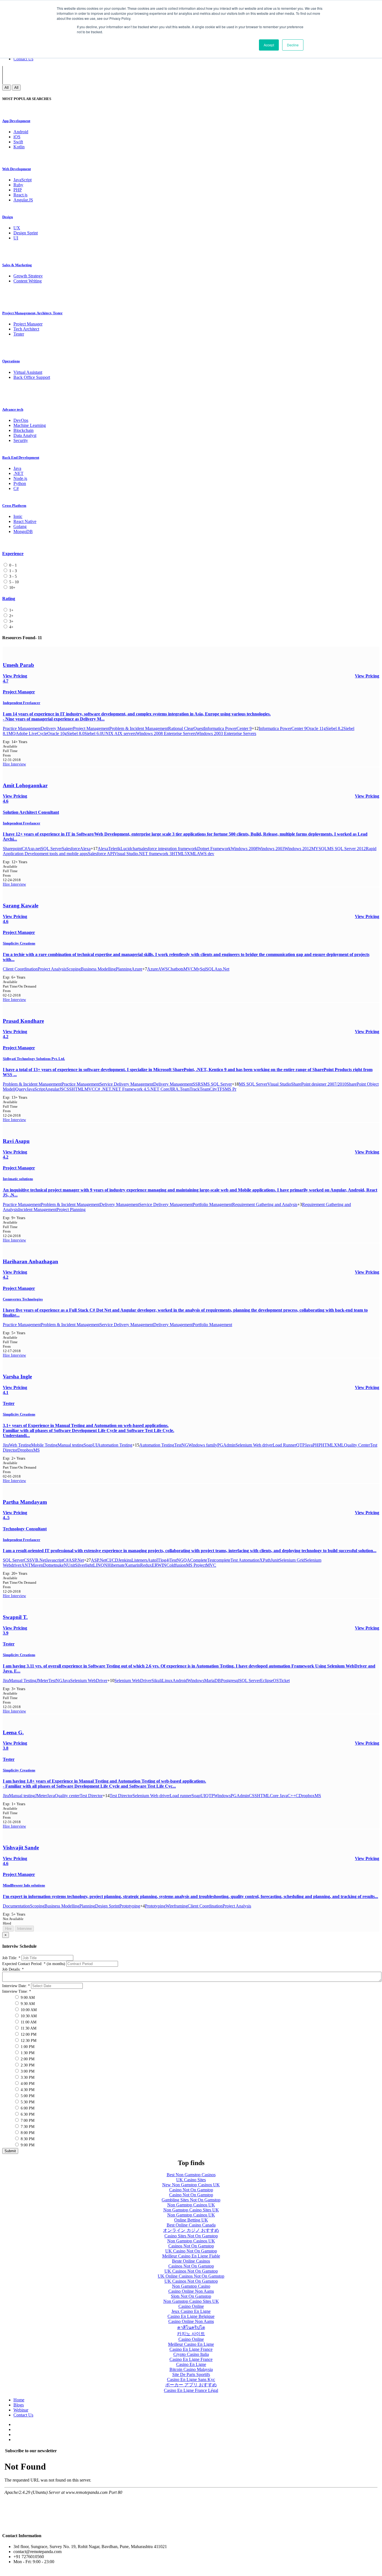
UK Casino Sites (191, 2180)
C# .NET (103, 1089)
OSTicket (281, 1681)
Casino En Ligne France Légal (191, 2390)
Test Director (91, 1796)
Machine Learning (30, 425)
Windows (196, 1681)
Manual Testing (23, 1681)
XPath (265, 1560)
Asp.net (34, 849)
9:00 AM (27, 1998)
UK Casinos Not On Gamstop (191, 2271)
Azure (137, 969)
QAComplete (195, 1560)
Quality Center (357, 1445)
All (7, 88)
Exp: (15, 742)
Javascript (55, 1560)
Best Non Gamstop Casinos (191, 2175)
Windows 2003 (271, 849)
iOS (17, 137)
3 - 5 (12, 576)
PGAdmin (226, 1445)
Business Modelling (98, 969)
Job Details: (13, 1969)
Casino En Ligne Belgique (191, 2316)
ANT (26, 1565)
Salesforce (71, 849)
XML (192, 854)
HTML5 (179, 854)
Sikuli (157, 1681)
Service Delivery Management (126, 1084)
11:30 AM (28, 2028)
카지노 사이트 (191, 2334)
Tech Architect (26, 329)
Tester (19, 334)
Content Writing (28, 281)
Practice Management (22, 728)
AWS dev (206, 854)
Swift (18, 142)
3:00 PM (27, 2071)
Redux (146, 1565)
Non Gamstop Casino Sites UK (191, 2210)
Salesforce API (101, 854)
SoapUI (90, 1445)
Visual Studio (126, 854)
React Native (25, 521)
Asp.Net (222, 969)
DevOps (21, 420)
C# (16, 488)
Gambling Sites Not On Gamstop (191, 2200)
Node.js (20, 478)
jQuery (20, 1089)
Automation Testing (115, 1445)
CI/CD (112, 1560)
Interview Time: (17, 1991)
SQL (210, 969)
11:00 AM (28, 2022)
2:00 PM (27, 2059)
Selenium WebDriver (89, 1681)
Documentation (16, 1906)
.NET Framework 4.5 (130, 1089)
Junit (275, 1560)
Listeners (139, 1560)
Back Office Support (32, 377)
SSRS (198, 1084)
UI (16, 238)
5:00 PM (27, 2096)
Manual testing (71, 1445)
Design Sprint (26, 233)
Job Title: (11, 1958)
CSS (68, 1089)
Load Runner (284, 1445)
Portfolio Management (212, 1204)
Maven (37, 1565)
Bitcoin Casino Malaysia (191, 2369)
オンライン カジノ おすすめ (191, 2230)
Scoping (74, 969)
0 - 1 (12, 565)
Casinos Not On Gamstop (191, 2246)
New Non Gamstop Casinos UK (191, 2185)
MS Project (196, 1565)
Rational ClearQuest (186, 728)
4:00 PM (27, 2084)
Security (21, 440)
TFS (221, 1089)
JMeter (42, 1681)
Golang (20, 526)
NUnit (69, 1565)
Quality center (67, 1796)
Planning (124, 969)
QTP (300, 1445)
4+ (11, 627)
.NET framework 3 (155, 854)
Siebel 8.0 (76, 733)
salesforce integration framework (168, 849)
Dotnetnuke (53, 1565)
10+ (12, 588)
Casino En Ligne (191, 2364)
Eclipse (267, 1681)
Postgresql (230, 1681)
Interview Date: (16, 1986)
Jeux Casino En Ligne (191, 2311)
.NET (18, 473)
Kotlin (19, 147)
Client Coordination (20, 969)
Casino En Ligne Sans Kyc (191, 2379)
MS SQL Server (218, 1084)
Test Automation (245, 1560)
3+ (11, 621)
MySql (200, 969)
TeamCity (208, 1089)
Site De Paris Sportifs (191, 2374)
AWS (163, 969)
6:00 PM (27, 2108)
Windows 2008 (244, 849)
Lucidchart (130, 849)
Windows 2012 (298, 849)
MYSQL (319, 849)
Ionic (18, 516)
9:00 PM (27, 2145)
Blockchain (23, 430)
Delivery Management (173, 1084)
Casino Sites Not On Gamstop (191, 2236)
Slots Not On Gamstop (191, 2296)
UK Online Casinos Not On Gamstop (191, 2276)
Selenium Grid (292, 1560)
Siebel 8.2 (335, 728)
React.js (20, 195)
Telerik (114, 849)
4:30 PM (27, 2090)
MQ (12, 733)
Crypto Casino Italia (191, 2354)
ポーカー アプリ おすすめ (191, 2385)
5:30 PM (27, 2102)
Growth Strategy (28, 276)
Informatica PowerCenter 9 (228, 728)
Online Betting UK (191, 2220)
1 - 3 (12, 571)
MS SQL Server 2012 (346, 849)
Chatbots (176, 969)
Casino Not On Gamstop (191, 2190)
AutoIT (154, 1560)
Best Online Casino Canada (191, 2225)
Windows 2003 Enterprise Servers (226, 733)
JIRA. (175, 1089)
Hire (7, 764)
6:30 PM (27, 2114)
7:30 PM (27, 2127)
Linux (167, 1681)
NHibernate (114, 1565)
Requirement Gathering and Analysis (265, 1204)
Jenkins (125, 1560)
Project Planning (71, 1209)
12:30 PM (28, 2041)
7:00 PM (27, 2120)
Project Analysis (52, 969)
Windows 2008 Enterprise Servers (166, 733)
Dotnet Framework (214, 849)
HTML (78, 1089)
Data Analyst (25, 435)
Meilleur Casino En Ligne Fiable (191, 2256)
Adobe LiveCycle (31, 733)
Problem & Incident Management (139, 728)
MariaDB (213, 1681)
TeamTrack (190, 1089)
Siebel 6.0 (93, 733)
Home (19, 2400)
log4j (165, 1560)
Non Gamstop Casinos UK (191, 2205)
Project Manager (28, 324)
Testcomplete (219, 1560)
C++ (292, 1796)
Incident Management (37, 1209)
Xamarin (132, 1565)
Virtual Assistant (28, 372)
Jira (6, 1445)
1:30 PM (27, 2053)
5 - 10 (13, 582)
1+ (11, 610)
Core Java (279, 1796)
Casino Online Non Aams (191, 2291)
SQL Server (51, 849)
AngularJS (54, 1089)
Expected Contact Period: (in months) (34, 1964)
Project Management (91, 728)
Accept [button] (269, 45)
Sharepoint (12, 849)
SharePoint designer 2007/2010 (319, 1084)
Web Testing (20, 1445)
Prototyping (130, 1906)
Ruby (18, 185)
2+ (11, 616)
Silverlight (84, 1565)
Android (21, 132)
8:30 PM (27, 2139)
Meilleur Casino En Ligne (191, 2344)
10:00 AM (28, 2010)
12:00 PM (28, 2034)
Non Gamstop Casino (191, 2286)
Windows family (203, 1445)
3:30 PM (27, 2077)
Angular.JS (23, 200)
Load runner (181, 1796)
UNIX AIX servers (119, 733)
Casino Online (191, 2306)
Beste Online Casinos (191, 2261)
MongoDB (23, 531)
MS (36, 1450)
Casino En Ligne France (191, 2349)
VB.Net (39, 1560)
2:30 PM (27, 2065)
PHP (18, 190)
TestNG (181, 1445)
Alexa (85, 849)
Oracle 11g (316, 728)
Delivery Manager (57, 728)
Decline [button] (293, 45)
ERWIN (159, 1565)
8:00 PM (27, 2133)
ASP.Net (76, 1560)
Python (20, 483)
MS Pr (231, 1089)
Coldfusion (176, 1565)
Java (17, 468)
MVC (189, 969)
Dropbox (25, 1450)
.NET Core (159, 1089)
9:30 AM (27, 2004)
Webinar (21, 2410)
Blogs (19, 2405)
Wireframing (177, 1906)
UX (17, 228)
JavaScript (23, 180)
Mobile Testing (44, 1445)
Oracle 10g (57, 733)
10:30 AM (28, 2016)
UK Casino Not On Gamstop (191, 2251)
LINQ (99, 1565)
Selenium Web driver (254, 1445)
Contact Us (23, 59)
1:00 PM (27, 2047)
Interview (18, 764)
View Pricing (367, 676)
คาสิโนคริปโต (191, 2328)
